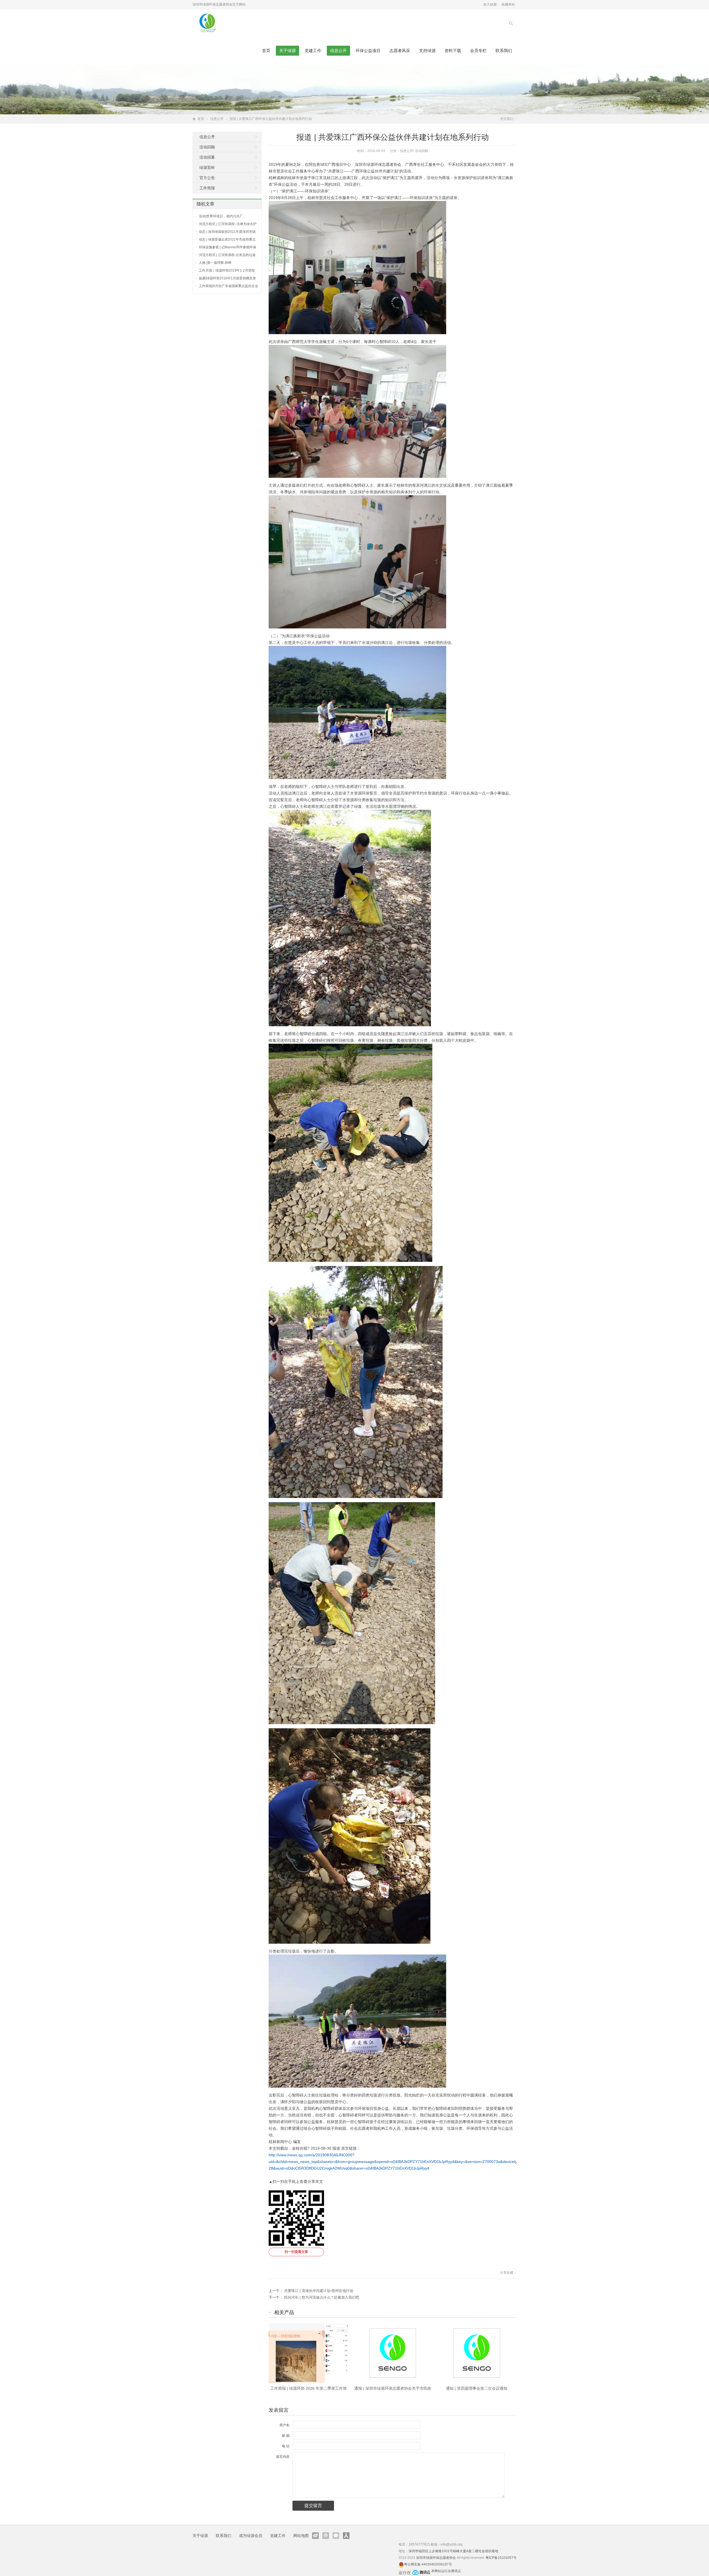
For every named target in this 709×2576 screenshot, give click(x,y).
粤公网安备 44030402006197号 (428, 2564)
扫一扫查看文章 (296, 2252)
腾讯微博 (326, 2536)
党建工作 (313, 51)
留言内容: (283, 2457)
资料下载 (453, 51)
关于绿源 (287, 51)
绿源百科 (207, 167)
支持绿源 (427, 51)
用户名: (285, 2425)
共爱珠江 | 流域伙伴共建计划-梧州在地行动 (319, 2291)
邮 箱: (286, 2436)
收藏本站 (508, 4)
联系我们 (504, 51)
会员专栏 (478, 51)
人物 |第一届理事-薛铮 (215, 263)
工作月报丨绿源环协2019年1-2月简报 (227, 270)
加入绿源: (490, 4)
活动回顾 (422, 151)
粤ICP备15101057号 (501, 2558)
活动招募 (207, 157)
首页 (266, 51)
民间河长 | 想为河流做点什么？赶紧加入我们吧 (322, 2297)
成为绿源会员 (251, 2536)
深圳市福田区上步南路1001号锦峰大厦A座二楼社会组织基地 (453, 2551)
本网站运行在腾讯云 (446, 2571)
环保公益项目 (368, 51)
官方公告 (207, 178)
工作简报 (207, 188)
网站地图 (301, 2536)
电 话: (286, 2446)
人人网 (346, 2536)
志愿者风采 (400, 51)
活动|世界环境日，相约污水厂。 (223, 216)
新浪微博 (315, 2536)
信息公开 (338, 51)
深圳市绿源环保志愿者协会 (436, 2558)
